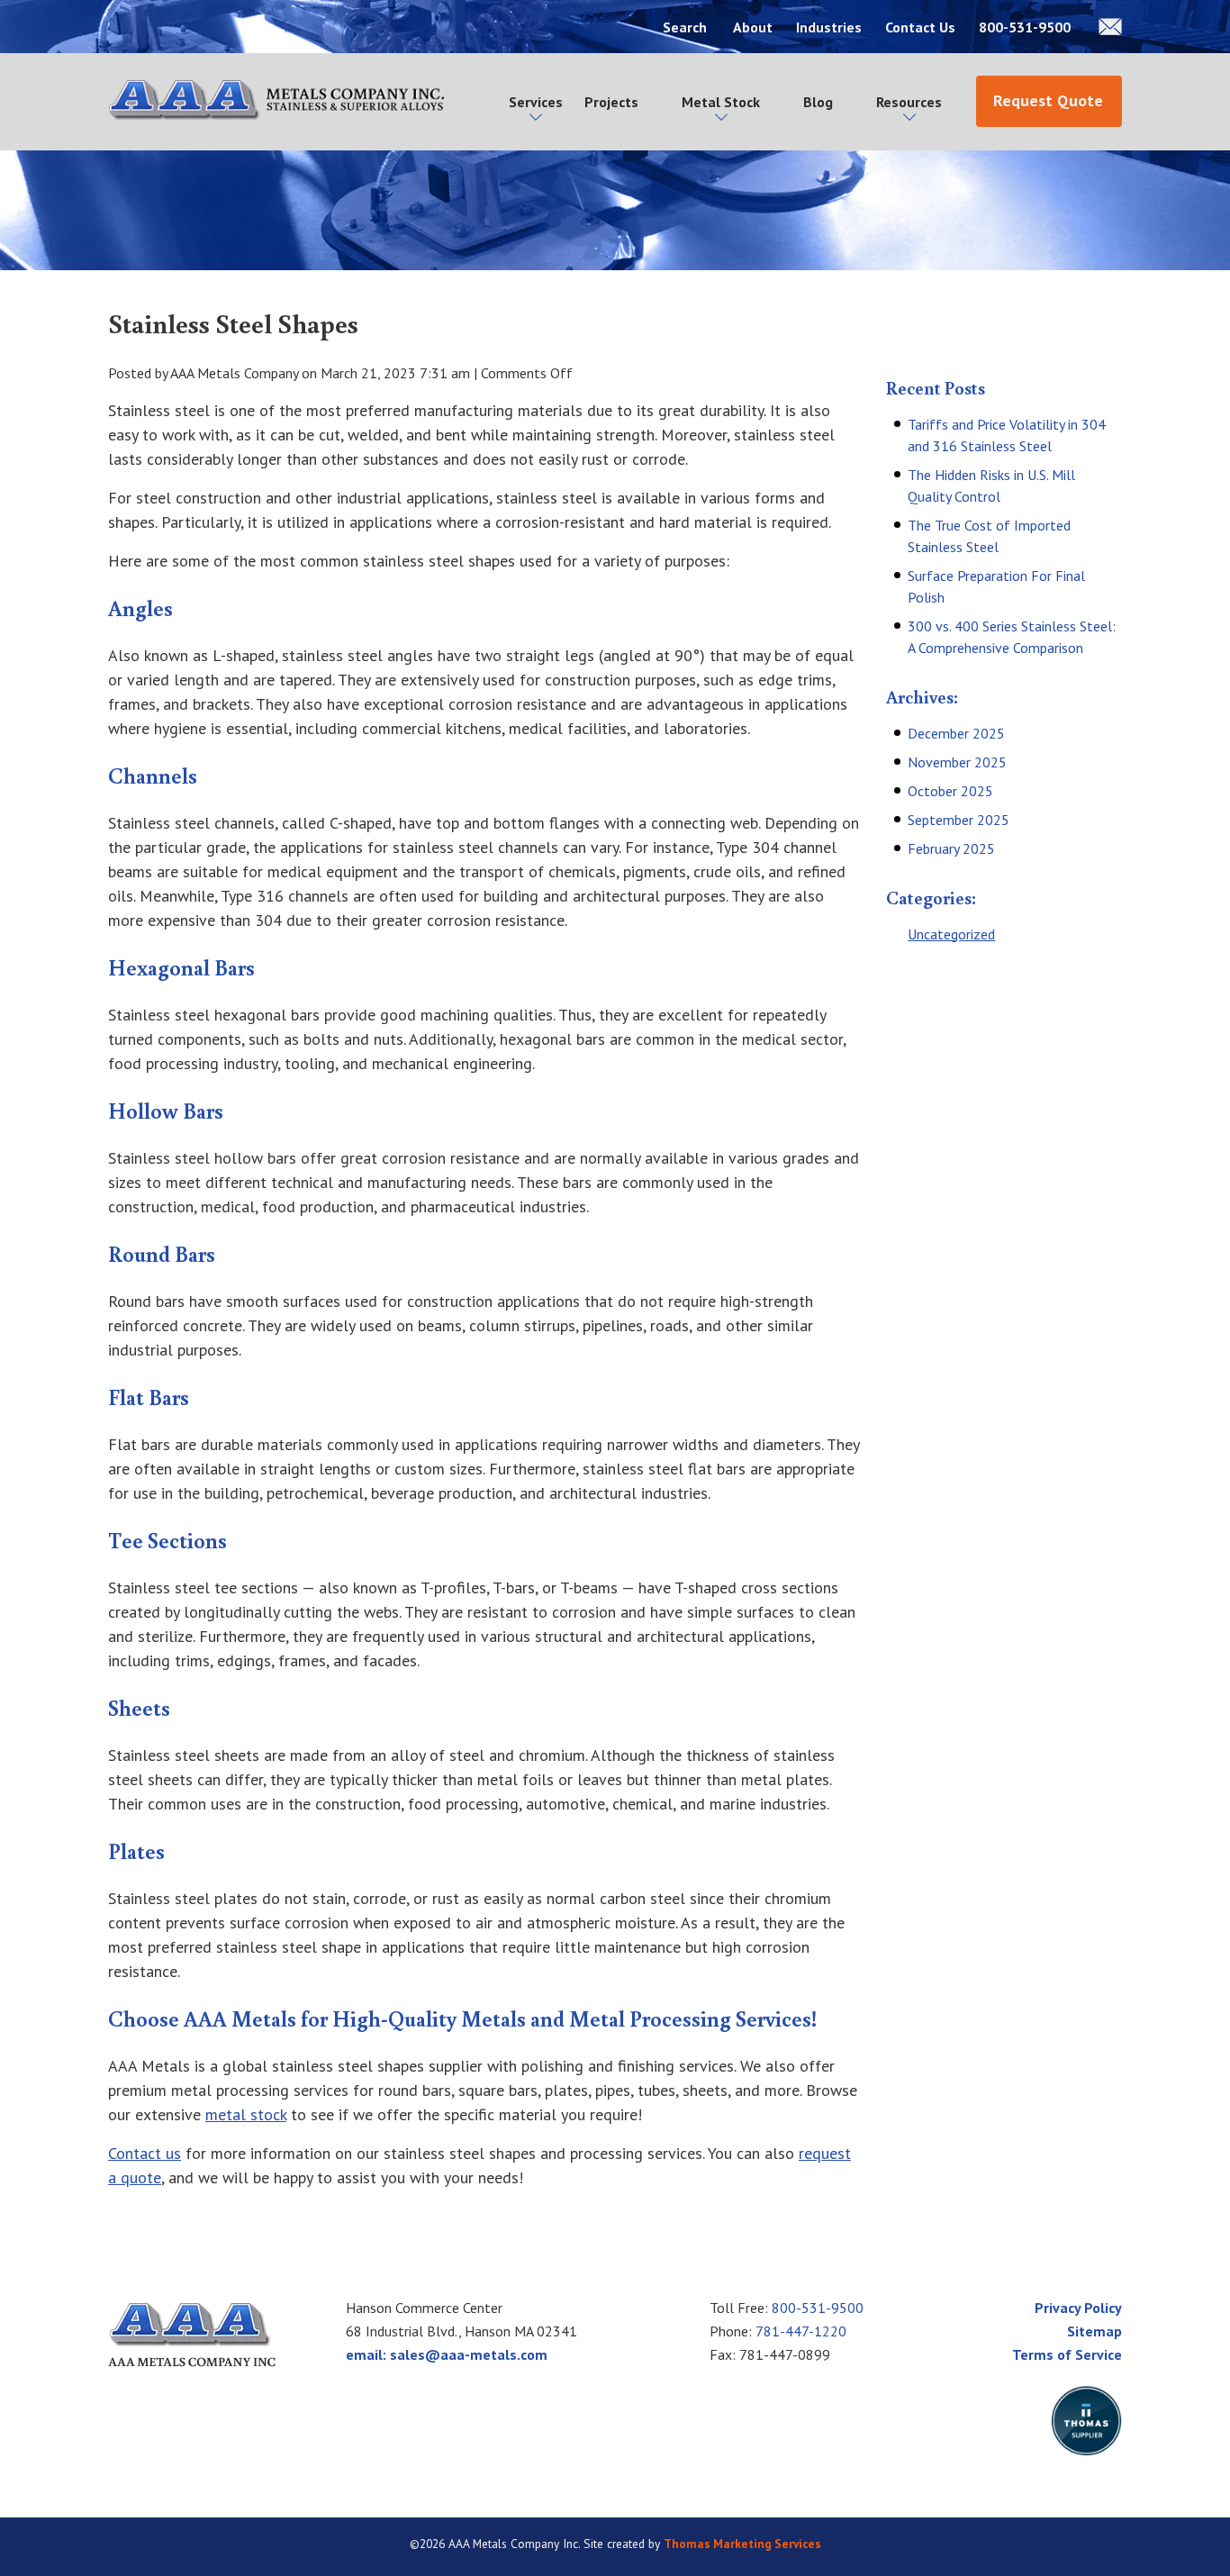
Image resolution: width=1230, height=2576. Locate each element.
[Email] (1110, 27)
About (753, 27)
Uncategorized (951, 934)
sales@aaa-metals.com (469, 2354)
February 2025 (951, 848)
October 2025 (950, 791)
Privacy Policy (1078, 2308)
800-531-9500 (1027, 27)
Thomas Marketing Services (742, 2544)
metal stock (246, 2114)
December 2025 (956, 733)
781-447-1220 (801, 2331)
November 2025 (957, 762)
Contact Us (920, 27)
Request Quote (1048, 100)
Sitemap (1094, 2331)
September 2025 (959, 820)
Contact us (145, 2153)
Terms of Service (1067, 2354)
